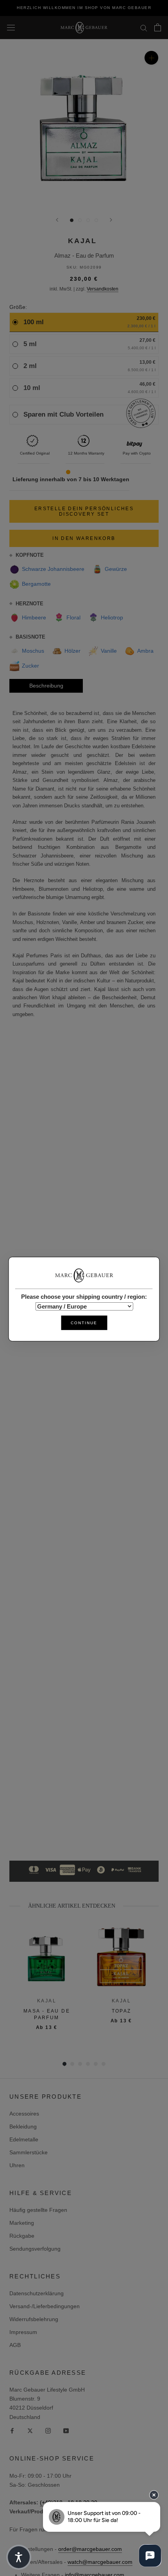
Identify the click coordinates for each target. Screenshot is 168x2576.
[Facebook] (12, 2431)
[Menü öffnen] (11, 27)
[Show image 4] (96, 220)
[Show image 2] (80, 220)
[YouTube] (66, 2431)
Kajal (82, 241)
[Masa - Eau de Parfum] (47, 1957)
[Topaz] (121, 1957)
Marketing (22, 2223)
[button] (19, 2557)
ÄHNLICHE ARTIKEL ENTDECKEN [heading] (72, 1906)
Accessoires (24, 2114)
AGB (15, 2345)
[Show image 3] (88, 220)
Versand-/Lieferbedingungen (45, 2306)
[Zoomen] (151, 58)
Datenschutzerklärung (37, 2293)
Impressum (23, 2332)
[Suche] (144, 28)
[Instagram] (48, 2431)
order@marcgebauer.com (90, 2549)
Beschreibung (46, 686)
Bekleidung (23, 2127)
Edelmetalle (24, 2139)
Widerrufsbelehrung (34, 2319)
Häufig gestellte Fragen (38, 2210)
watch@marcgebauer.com (100, 2562)
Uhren (17, 2165)
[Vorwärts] (111, 220)
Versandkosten (103, 289)
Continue (84, 1323)
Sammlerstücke (29, 2152)
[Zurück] (57, 220)
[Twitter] (30, 2431)
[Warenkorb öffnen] (158, 27)
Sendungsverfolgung (35, 2249)
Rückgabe (22, 2236)
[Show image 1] (72, 220)
